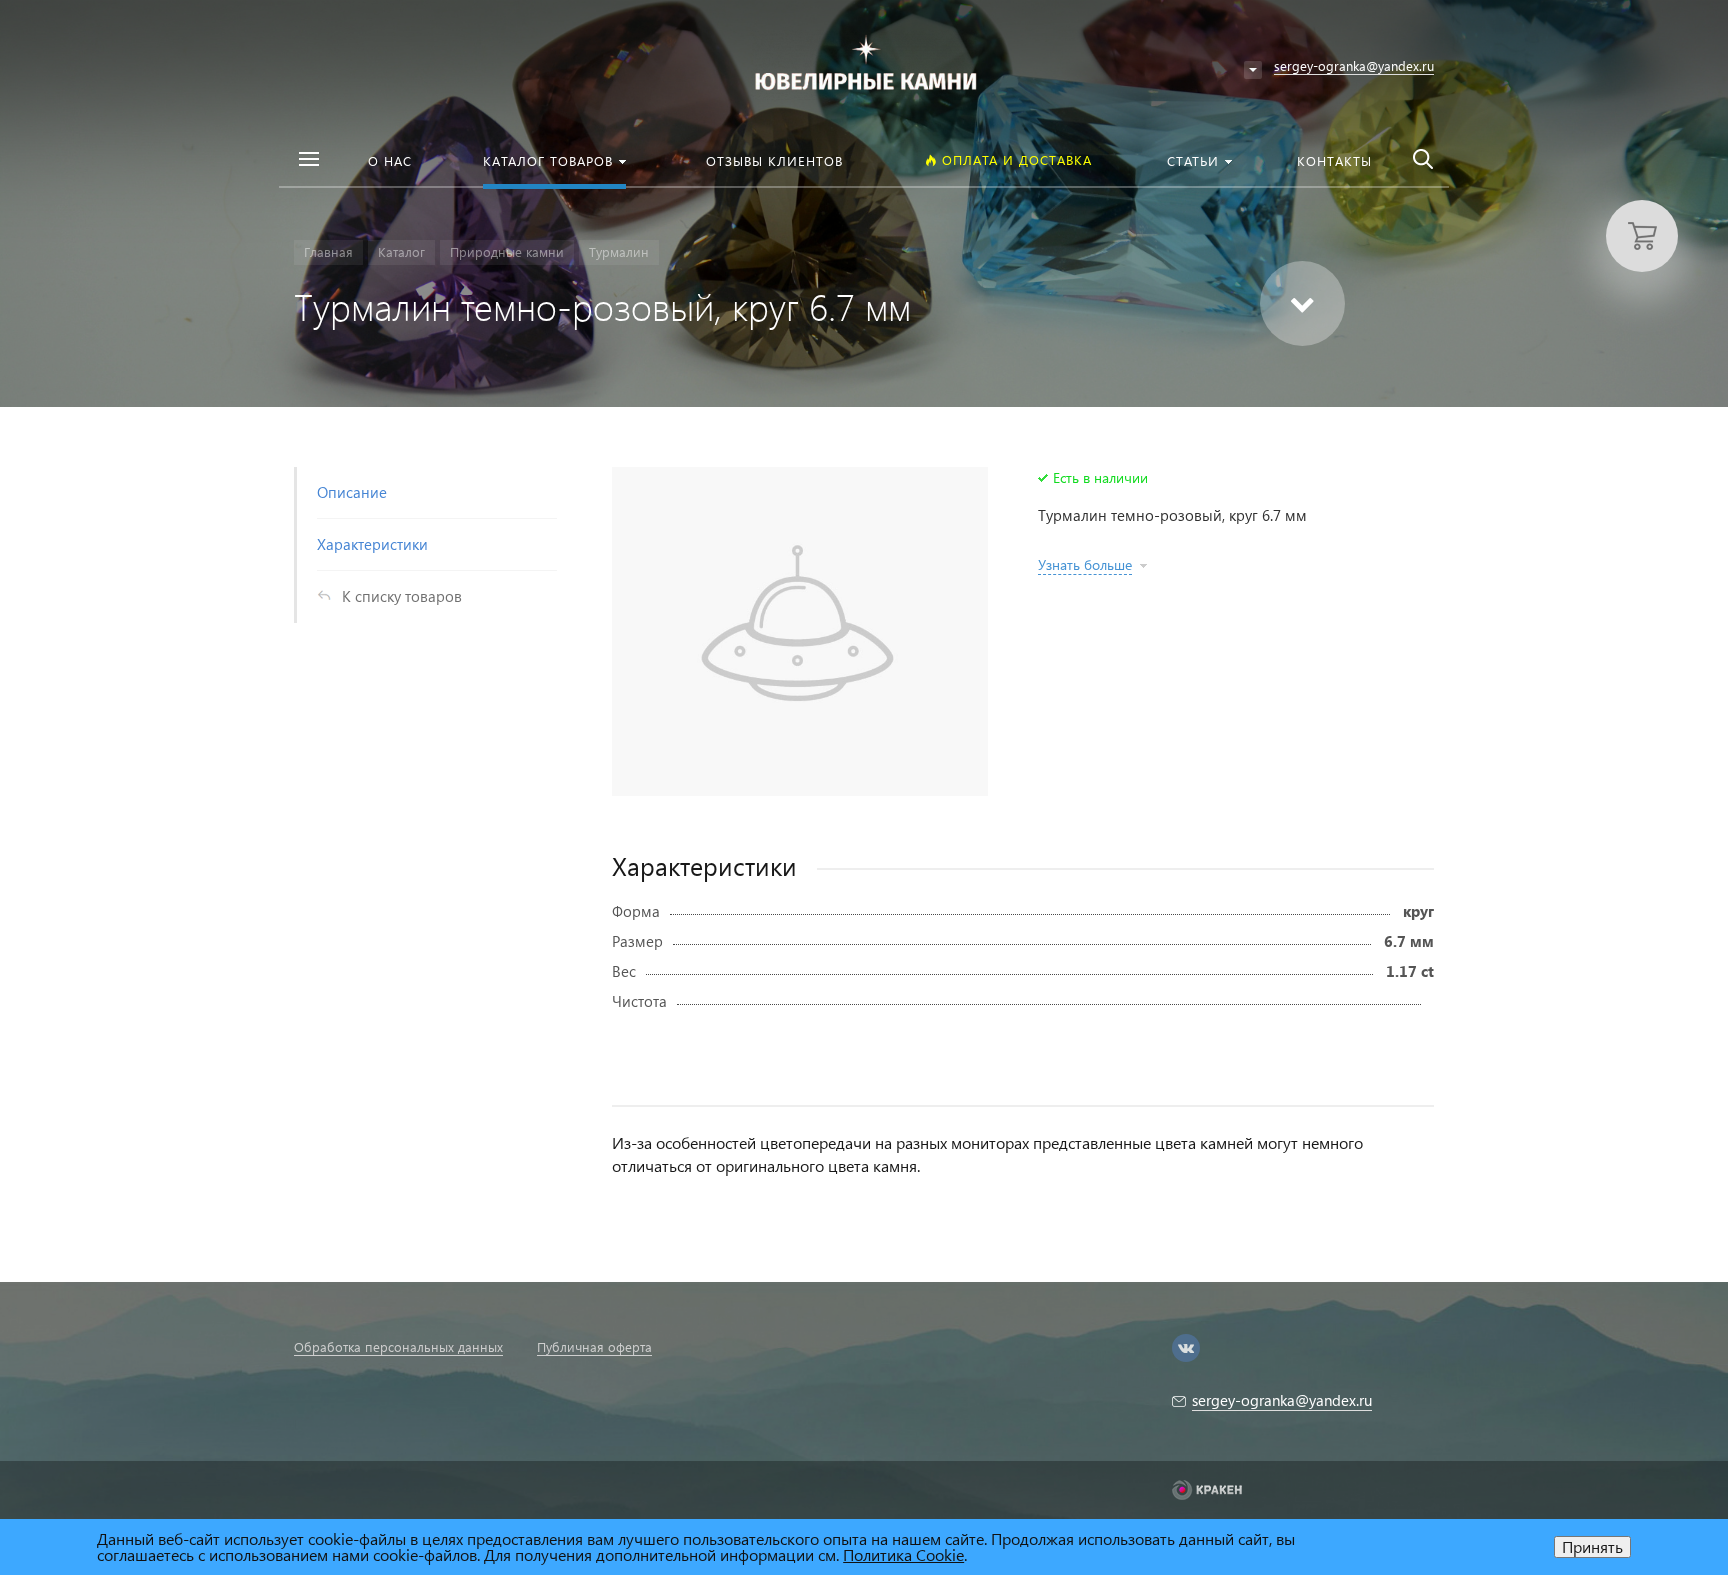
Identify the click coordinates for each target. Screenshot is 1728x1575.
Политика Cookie (903, 1554)
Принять (1592, 1546)
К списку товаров (402, 596)
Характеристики (372, 544)
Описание (352, 492)
